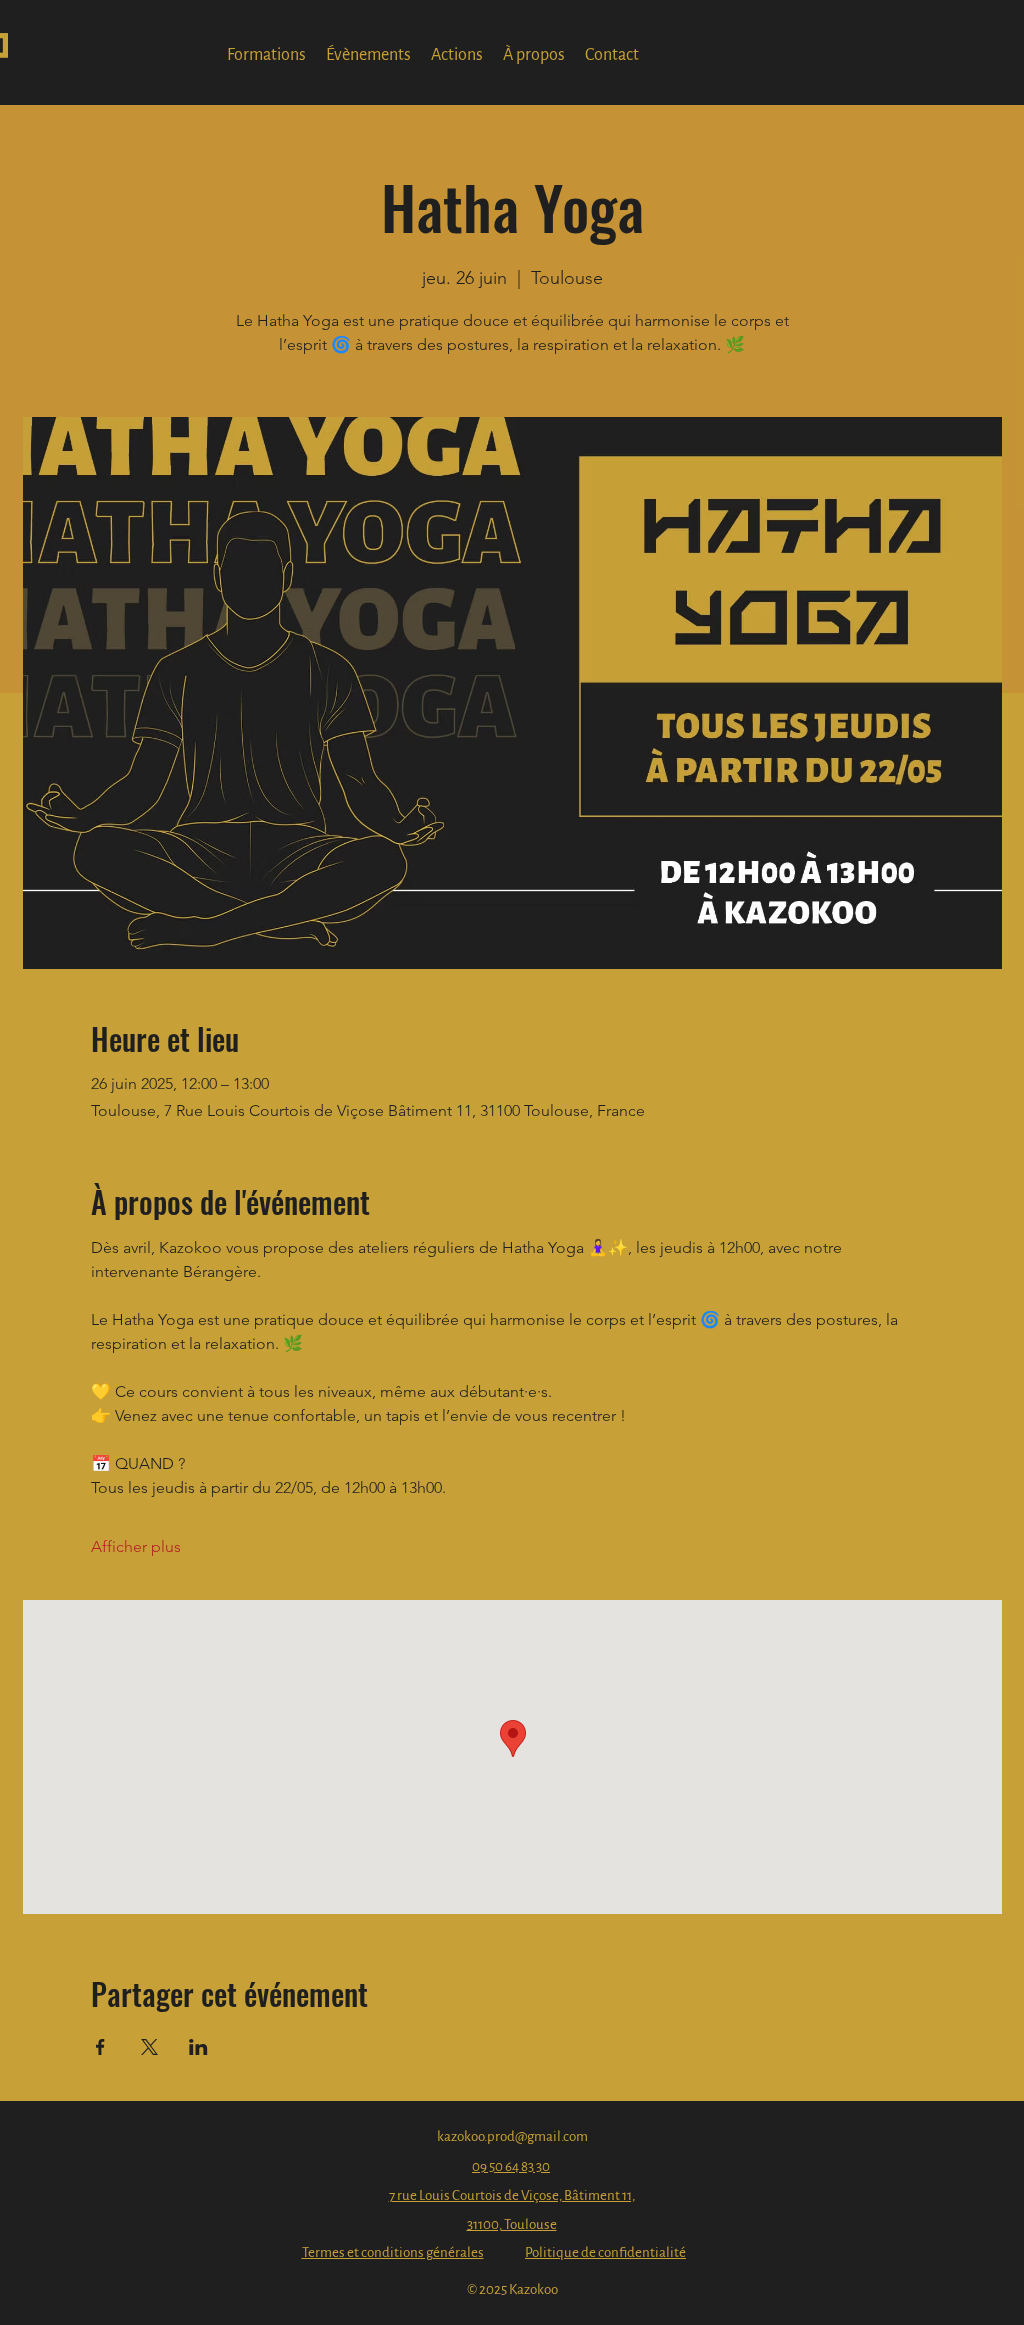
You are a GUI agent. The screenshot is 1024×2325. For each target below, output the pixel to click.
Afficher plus (136, 1546)
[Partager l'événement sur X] (149, 2047)
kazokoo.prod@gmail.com (512, 2136)
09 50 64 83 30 (511, 2166)
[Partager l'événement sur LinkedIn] (198, 2047)
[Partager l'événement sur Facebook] (100, 2047)
